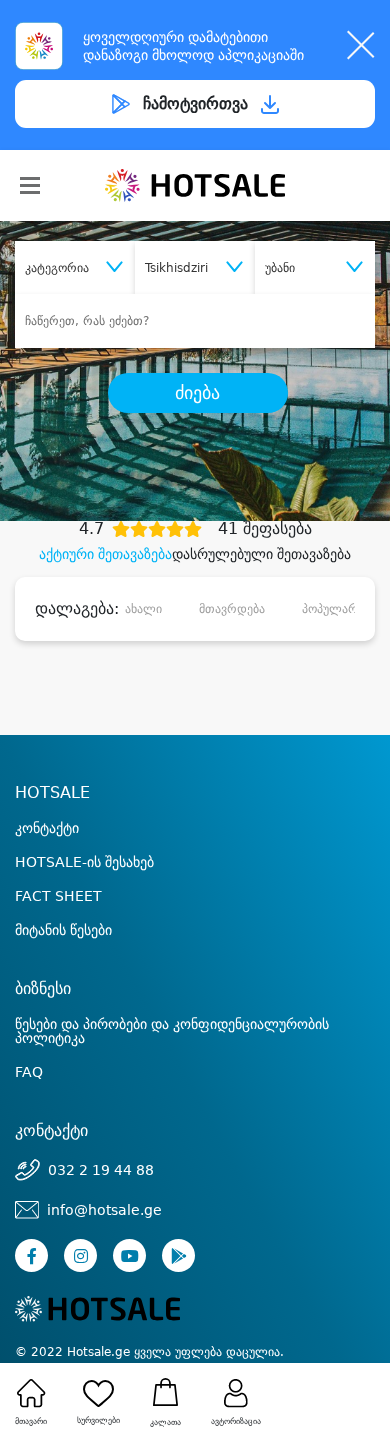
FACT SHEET (58, 896)
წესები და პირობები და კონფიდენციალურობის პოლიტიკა (172, 1031)
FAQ (29, 1072)
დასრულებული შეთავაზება (261, 554)
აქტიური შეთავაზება (105, 554)
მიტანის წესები (63, 930)
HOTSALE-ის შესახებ (84, 862)
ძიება (197, 393)
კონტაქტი (47, 828)
